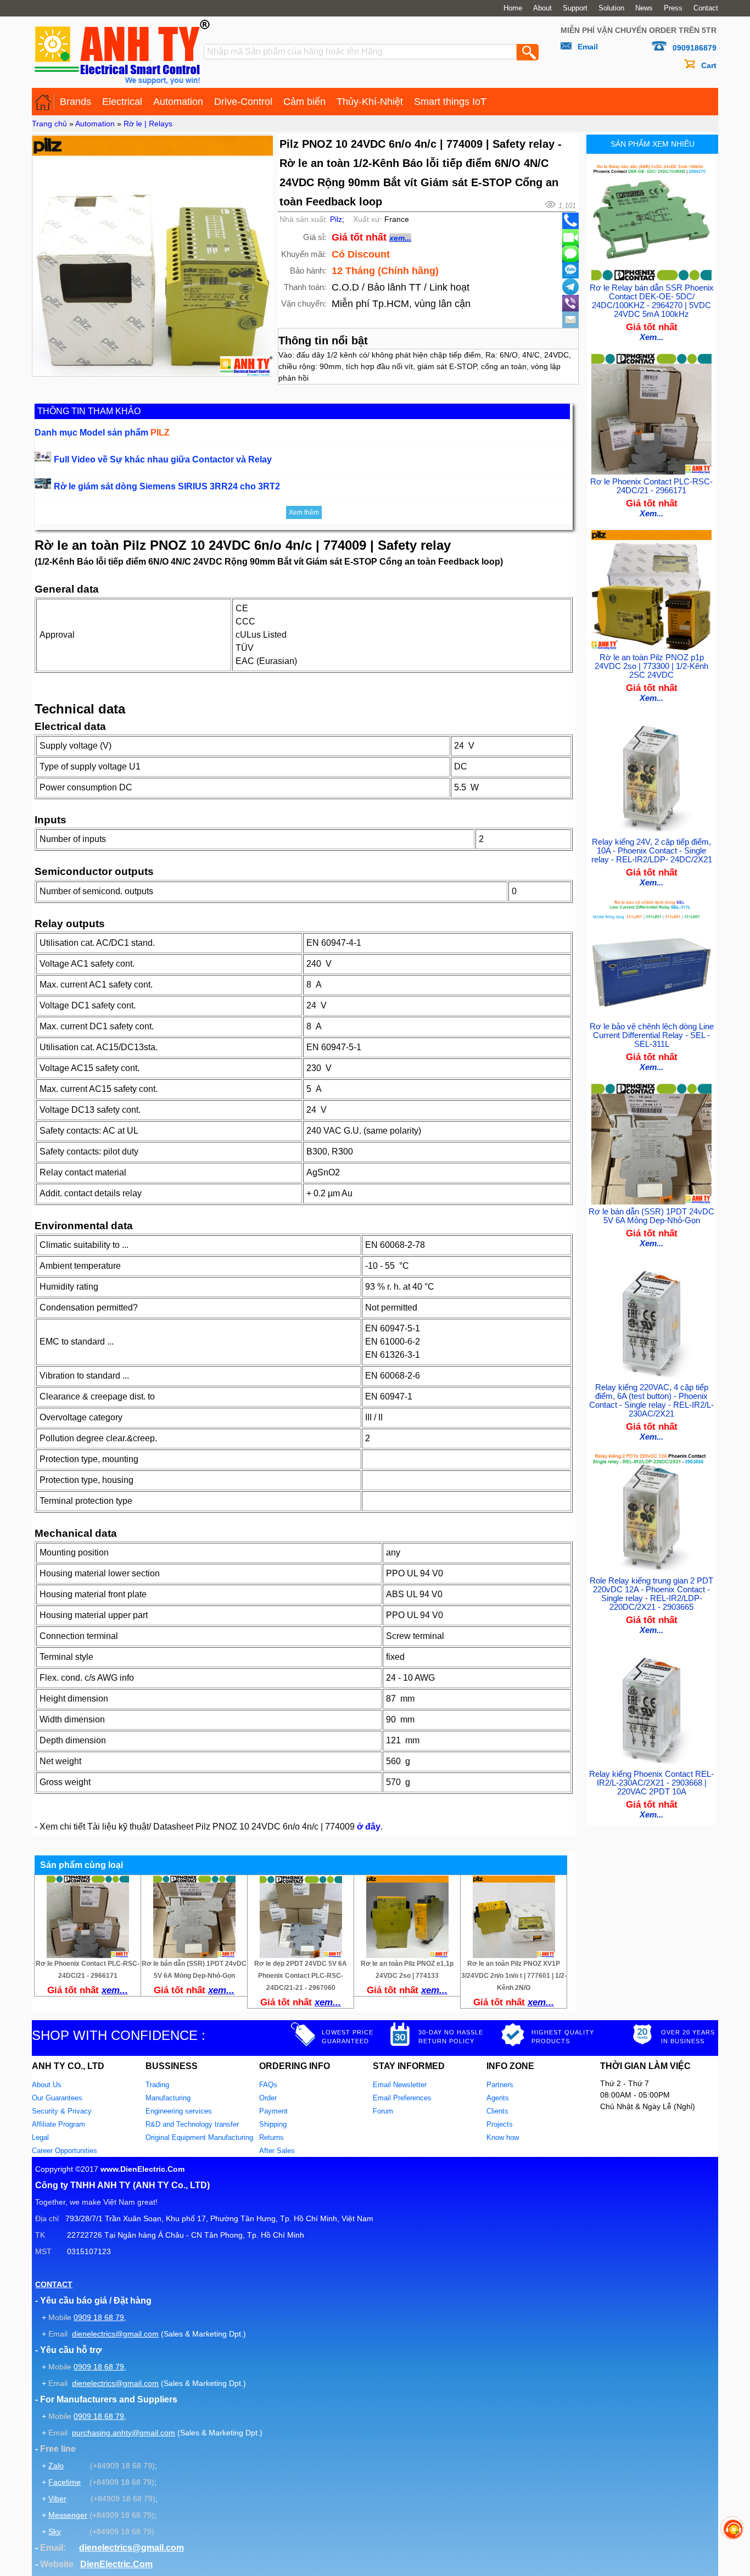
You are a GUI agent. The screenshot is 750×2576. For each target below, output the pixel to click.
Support (575, 8)
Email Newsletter (400, 2085)
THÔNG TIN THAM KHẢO (89, 411)
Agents (498, 2098)
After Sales (277, 2151)
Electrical (122, 102)
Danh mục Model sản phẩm (102, 433)
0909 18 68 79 (99, 2317)
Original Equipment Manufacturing (199, 2137)
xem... (400, 238)
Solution (611, 8)
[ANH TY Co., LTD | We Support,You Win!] (43, 102)
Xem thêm (304, 512)
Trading (157, 2085)
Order (268, 2098)
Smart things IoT (450, 102)
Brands (75, 102)
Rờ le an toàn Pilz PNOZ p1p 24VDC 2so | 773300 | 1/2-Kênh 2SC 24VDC (651, 666)
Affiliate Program (58, 2124)
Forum (383, 2111)
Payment (273, 2111)
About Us (47, 2085)
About (542, 8)
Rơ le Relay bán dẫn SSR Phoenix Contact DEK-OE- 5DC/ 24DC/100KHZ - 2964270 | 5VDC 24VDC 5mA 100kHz (652, 301)
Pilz (336, 219)
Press (673, 8)
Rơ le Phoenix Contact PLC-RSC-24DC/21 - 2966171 (651, 486)
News (644, 8)
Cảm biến (304, 102)
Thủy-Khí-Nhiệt (370, 102)
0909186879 (695, 48)
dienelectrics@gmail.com (115, 2334)
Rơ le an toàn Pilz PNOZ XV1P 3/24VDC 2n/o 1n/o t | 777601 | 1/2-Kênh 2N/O (514, 1976)
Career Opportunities (65, 2151)
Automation (178, 102)
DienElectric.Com (116, 2564)
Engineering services (179, 2111)
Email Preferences (402, 2098)
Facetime (65, 2482)
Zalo (56, 2466)
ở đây (369, 1827)
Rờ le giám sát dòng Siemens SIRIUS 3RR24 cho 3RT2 (167, 486)
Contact (706, 8)
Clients (497, 2111)
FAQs (268, 2085)
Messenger (68, 2515)
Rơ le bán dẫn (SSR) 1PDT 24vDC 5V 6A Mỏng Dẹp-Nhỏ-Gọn (651, 1216)
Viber (57, 2499)
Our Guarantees (57, 2098)
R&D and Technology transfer (192, 2124)
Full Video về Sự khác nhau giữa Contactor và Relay (163, 459)
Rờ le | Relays (148, 124)
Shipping (273, 2124)
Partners (500, 2085)
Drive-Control (243, 102)
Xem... (651, 337)
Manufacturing (168, 2098)
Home (513, 8)
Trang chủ (49, 124)
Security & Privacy (62, 2111)
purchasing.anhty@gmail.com (124, 2433)
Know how (503, 2137)
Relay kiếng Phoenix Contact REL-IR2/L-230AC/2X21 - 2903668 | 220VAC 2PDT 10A (651, 1783)
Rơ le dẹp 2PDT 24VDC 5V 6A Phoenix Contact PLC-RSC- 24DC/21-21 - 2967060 (301, 1976)
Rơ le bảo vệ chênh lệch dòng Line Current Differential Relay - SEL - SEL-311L (652, 1035)
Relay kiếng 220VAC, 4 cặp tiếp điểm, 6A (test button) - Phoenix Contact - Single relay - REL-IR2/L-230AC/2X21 (651, 1401)
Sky (55, 2532)
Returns (272, 2137)
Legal (40, 2137)
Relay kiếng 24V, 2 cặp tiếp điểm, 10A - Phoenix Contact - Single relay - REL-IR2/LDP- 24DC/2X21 (652, 851)
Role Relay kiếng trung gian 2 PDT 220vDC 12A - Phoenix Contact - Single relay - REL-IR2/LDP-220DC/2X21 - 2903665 (651, 1594)
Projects (500, 2124)
